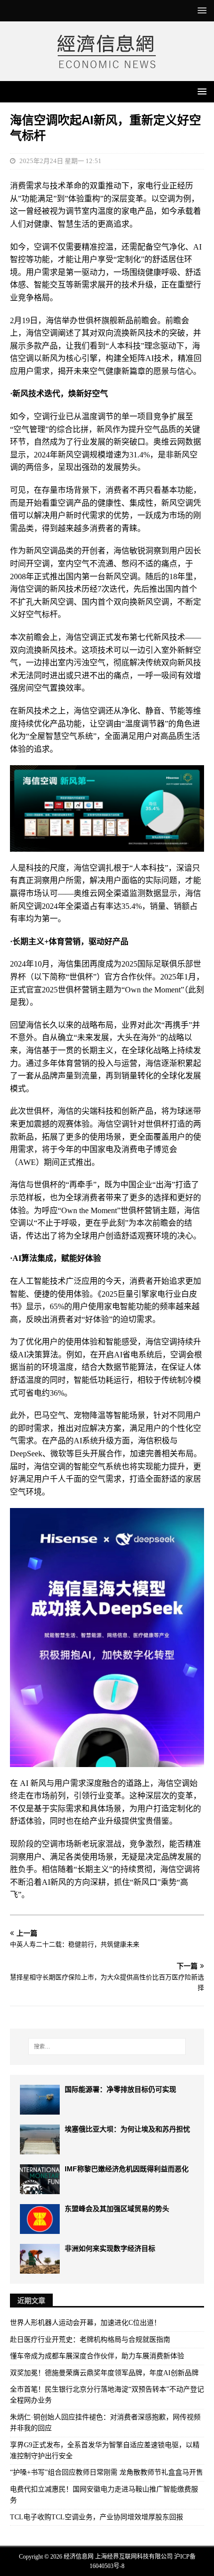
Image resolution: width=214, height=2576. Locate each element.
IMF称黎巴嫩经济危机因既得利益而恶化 (127, 2169)
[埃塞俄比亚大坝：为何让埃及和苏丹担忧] (40, 2139)
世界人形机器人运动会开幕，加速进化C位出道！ (85, 2323)
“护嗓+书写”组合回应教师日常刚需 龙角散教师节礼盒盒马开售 (107, 2472)
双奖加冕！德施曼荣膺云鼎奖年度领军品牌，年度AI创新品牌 (104, 2373)
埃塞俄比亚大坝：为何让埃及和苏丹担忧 (127, 2129)
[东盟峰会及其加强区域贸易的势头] (40, 2219)
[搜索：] (107, 2046)
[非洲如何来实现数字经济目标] (40, 2259)
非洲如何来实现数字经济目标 (110, 2248)
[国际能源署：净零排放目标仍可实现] (40, 2100)
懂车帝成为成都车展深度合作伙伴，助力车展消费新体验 (97, 2356)
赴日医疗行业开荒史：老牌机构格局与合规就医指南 (90, 2340)
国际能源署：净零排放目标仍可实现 (120, 2089)
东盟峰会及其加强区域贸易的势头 (117, 2209)
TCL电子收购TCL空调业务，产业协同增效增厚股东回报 (97, 2517)
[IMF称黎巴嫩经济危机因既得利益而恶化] (40, 2179)
